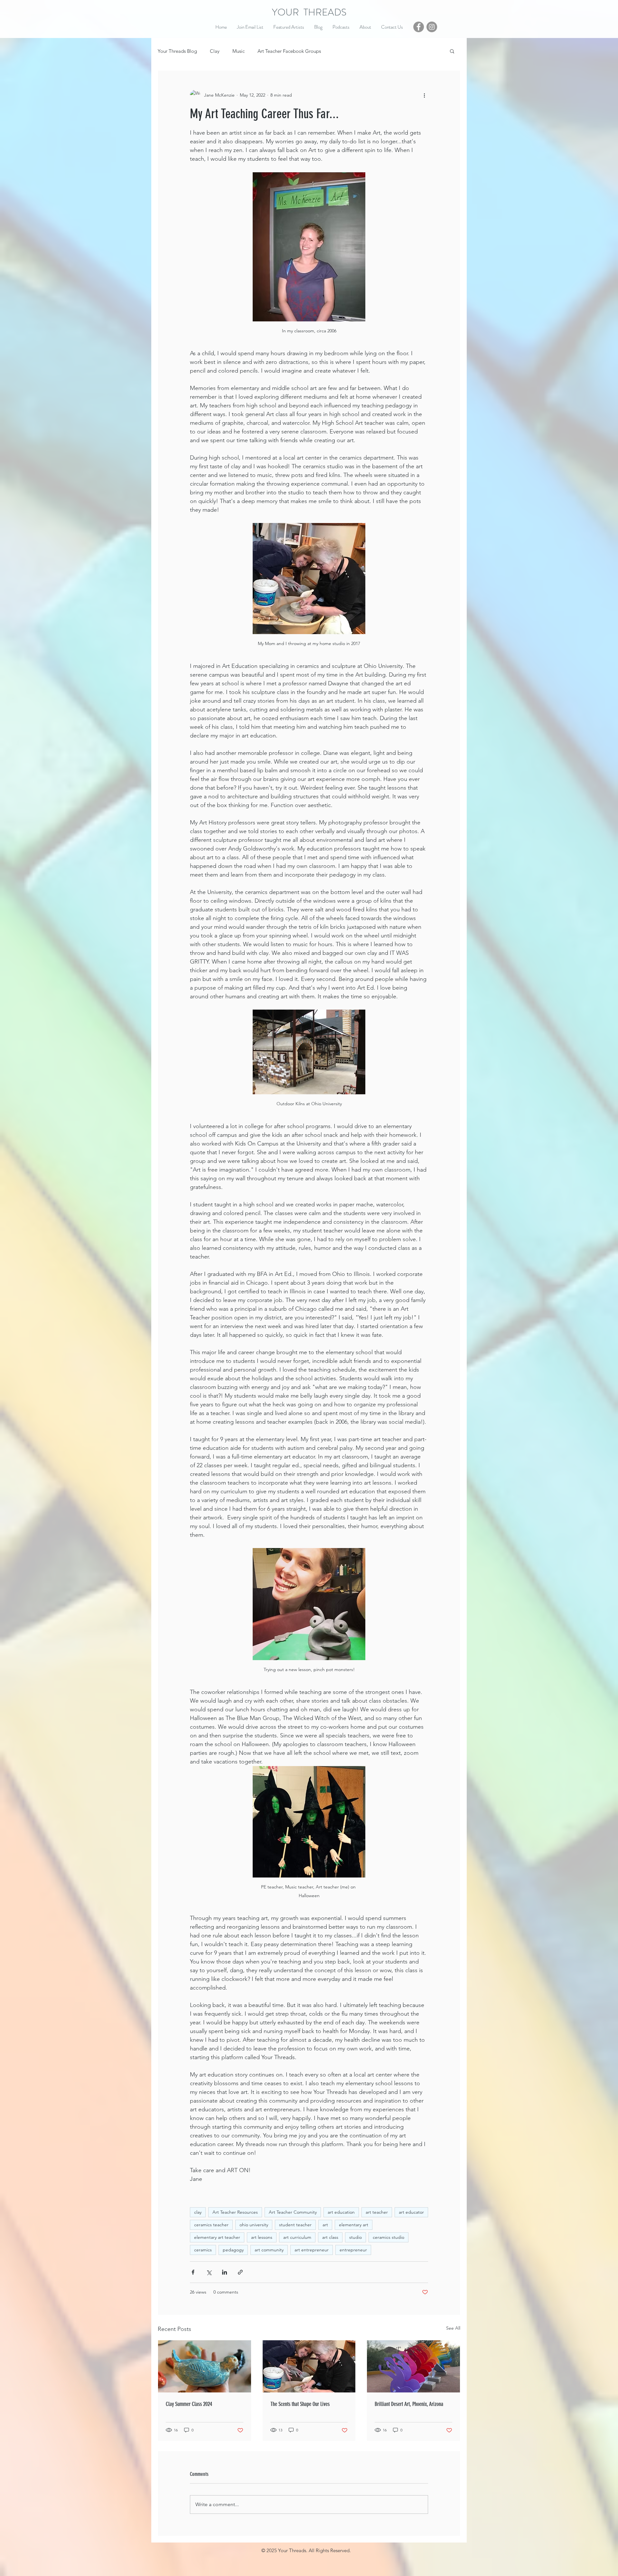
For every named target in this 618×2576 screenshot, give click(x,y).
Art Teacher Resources (235, 2212)
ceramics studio (389, 2237)
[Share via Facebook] (193, 2272)
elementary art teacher (217, 2237)
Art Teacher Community (293, 2212)
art (325, 2225)
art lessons (262, 2237)
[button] (452, 51)
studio (356, 2237)
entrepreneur (353, 2250)
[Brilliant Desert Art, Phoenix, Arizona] (413, 2366)
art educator (411, 2212)
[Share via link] (240, 2272)
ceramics (203, 2250)
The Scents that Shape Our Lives (300, 2404)
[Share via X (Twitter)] (209, 2272)
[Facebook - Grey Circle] (419, 27)
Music (239, 51)
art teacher (377, 2212)
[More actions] (424, 95)
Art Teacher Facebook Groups (289, 51)
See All (453, 2328)
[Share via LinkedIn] (225, 2272)
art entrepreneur (312, 2250)
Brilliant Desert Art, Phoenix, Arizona (409, 2404)
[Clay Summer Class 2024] (205, 2366)
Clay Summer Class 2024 (189, 2404)
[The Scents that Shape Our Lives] (309, 2366)
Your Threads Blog (177, 51)
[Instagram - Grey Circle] (432, 27)
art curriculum (297, 2237)
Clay (215, 51)
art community (269, 2250)
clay (198, 2212)
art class (330, 2237)
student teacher (295, 2225)
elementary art (354, 2225)
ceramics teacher (211, 2225)
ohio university (254, 2225)
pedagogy (233, 2250)
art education (341, 2212)
